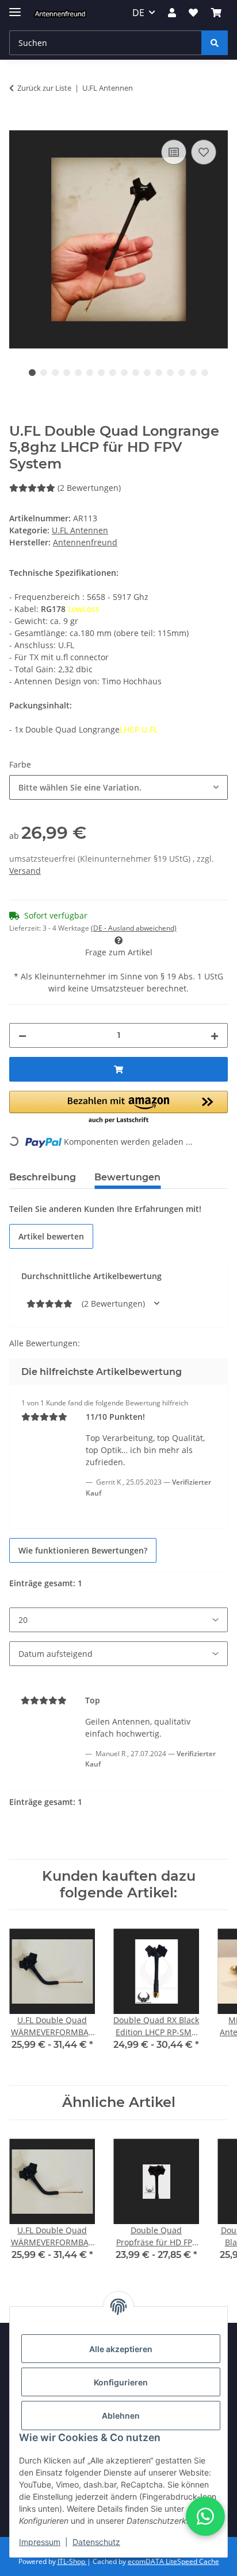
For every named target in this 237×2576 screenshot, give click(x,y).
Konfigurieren (121, 2382)
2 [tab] (44, 373)
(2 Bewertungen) (89, 488)
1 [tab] (32, 373)
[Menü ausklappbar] (15, 7)
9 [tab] (124, 373)
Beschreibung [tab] (43, 1177)
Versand (25, 871)
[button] (172, 13)
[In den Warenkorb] (18, 124)
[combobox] (118, 787)
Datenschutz (96, 2542)
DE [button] (138, 13)
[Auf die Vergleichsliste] (174, 152)
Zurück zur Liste (44, 88)
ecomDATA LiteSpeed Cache (173, 2561)
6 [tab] (90, 373)
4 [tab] (67, 373)
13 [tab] (170, 373)
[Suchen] (215, 43)
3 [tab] (55, 373)
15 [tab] (193, 373)
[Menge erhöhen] (215, 1035)
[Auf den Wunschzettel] (204, 152)
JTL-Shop (72, 2561)
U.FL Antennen (80, 530)
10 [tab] (136, 373)
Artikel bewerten (51, 1236)
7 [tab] (101, 373)
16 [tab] (205, 373)
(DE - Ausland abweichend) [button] (134, 928)
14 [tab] (182, 373)
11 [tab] (147, 373)
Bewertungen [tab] (127, 1177)
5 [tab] (78, 373)
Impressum (40, 2542)
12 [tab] (159, 373)
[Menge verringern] (22, 1035)
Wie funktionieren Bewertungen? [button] (83, 1550)
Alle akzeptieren (121, 2349)
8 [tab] (113, 373)
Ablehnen (121, 2416)
